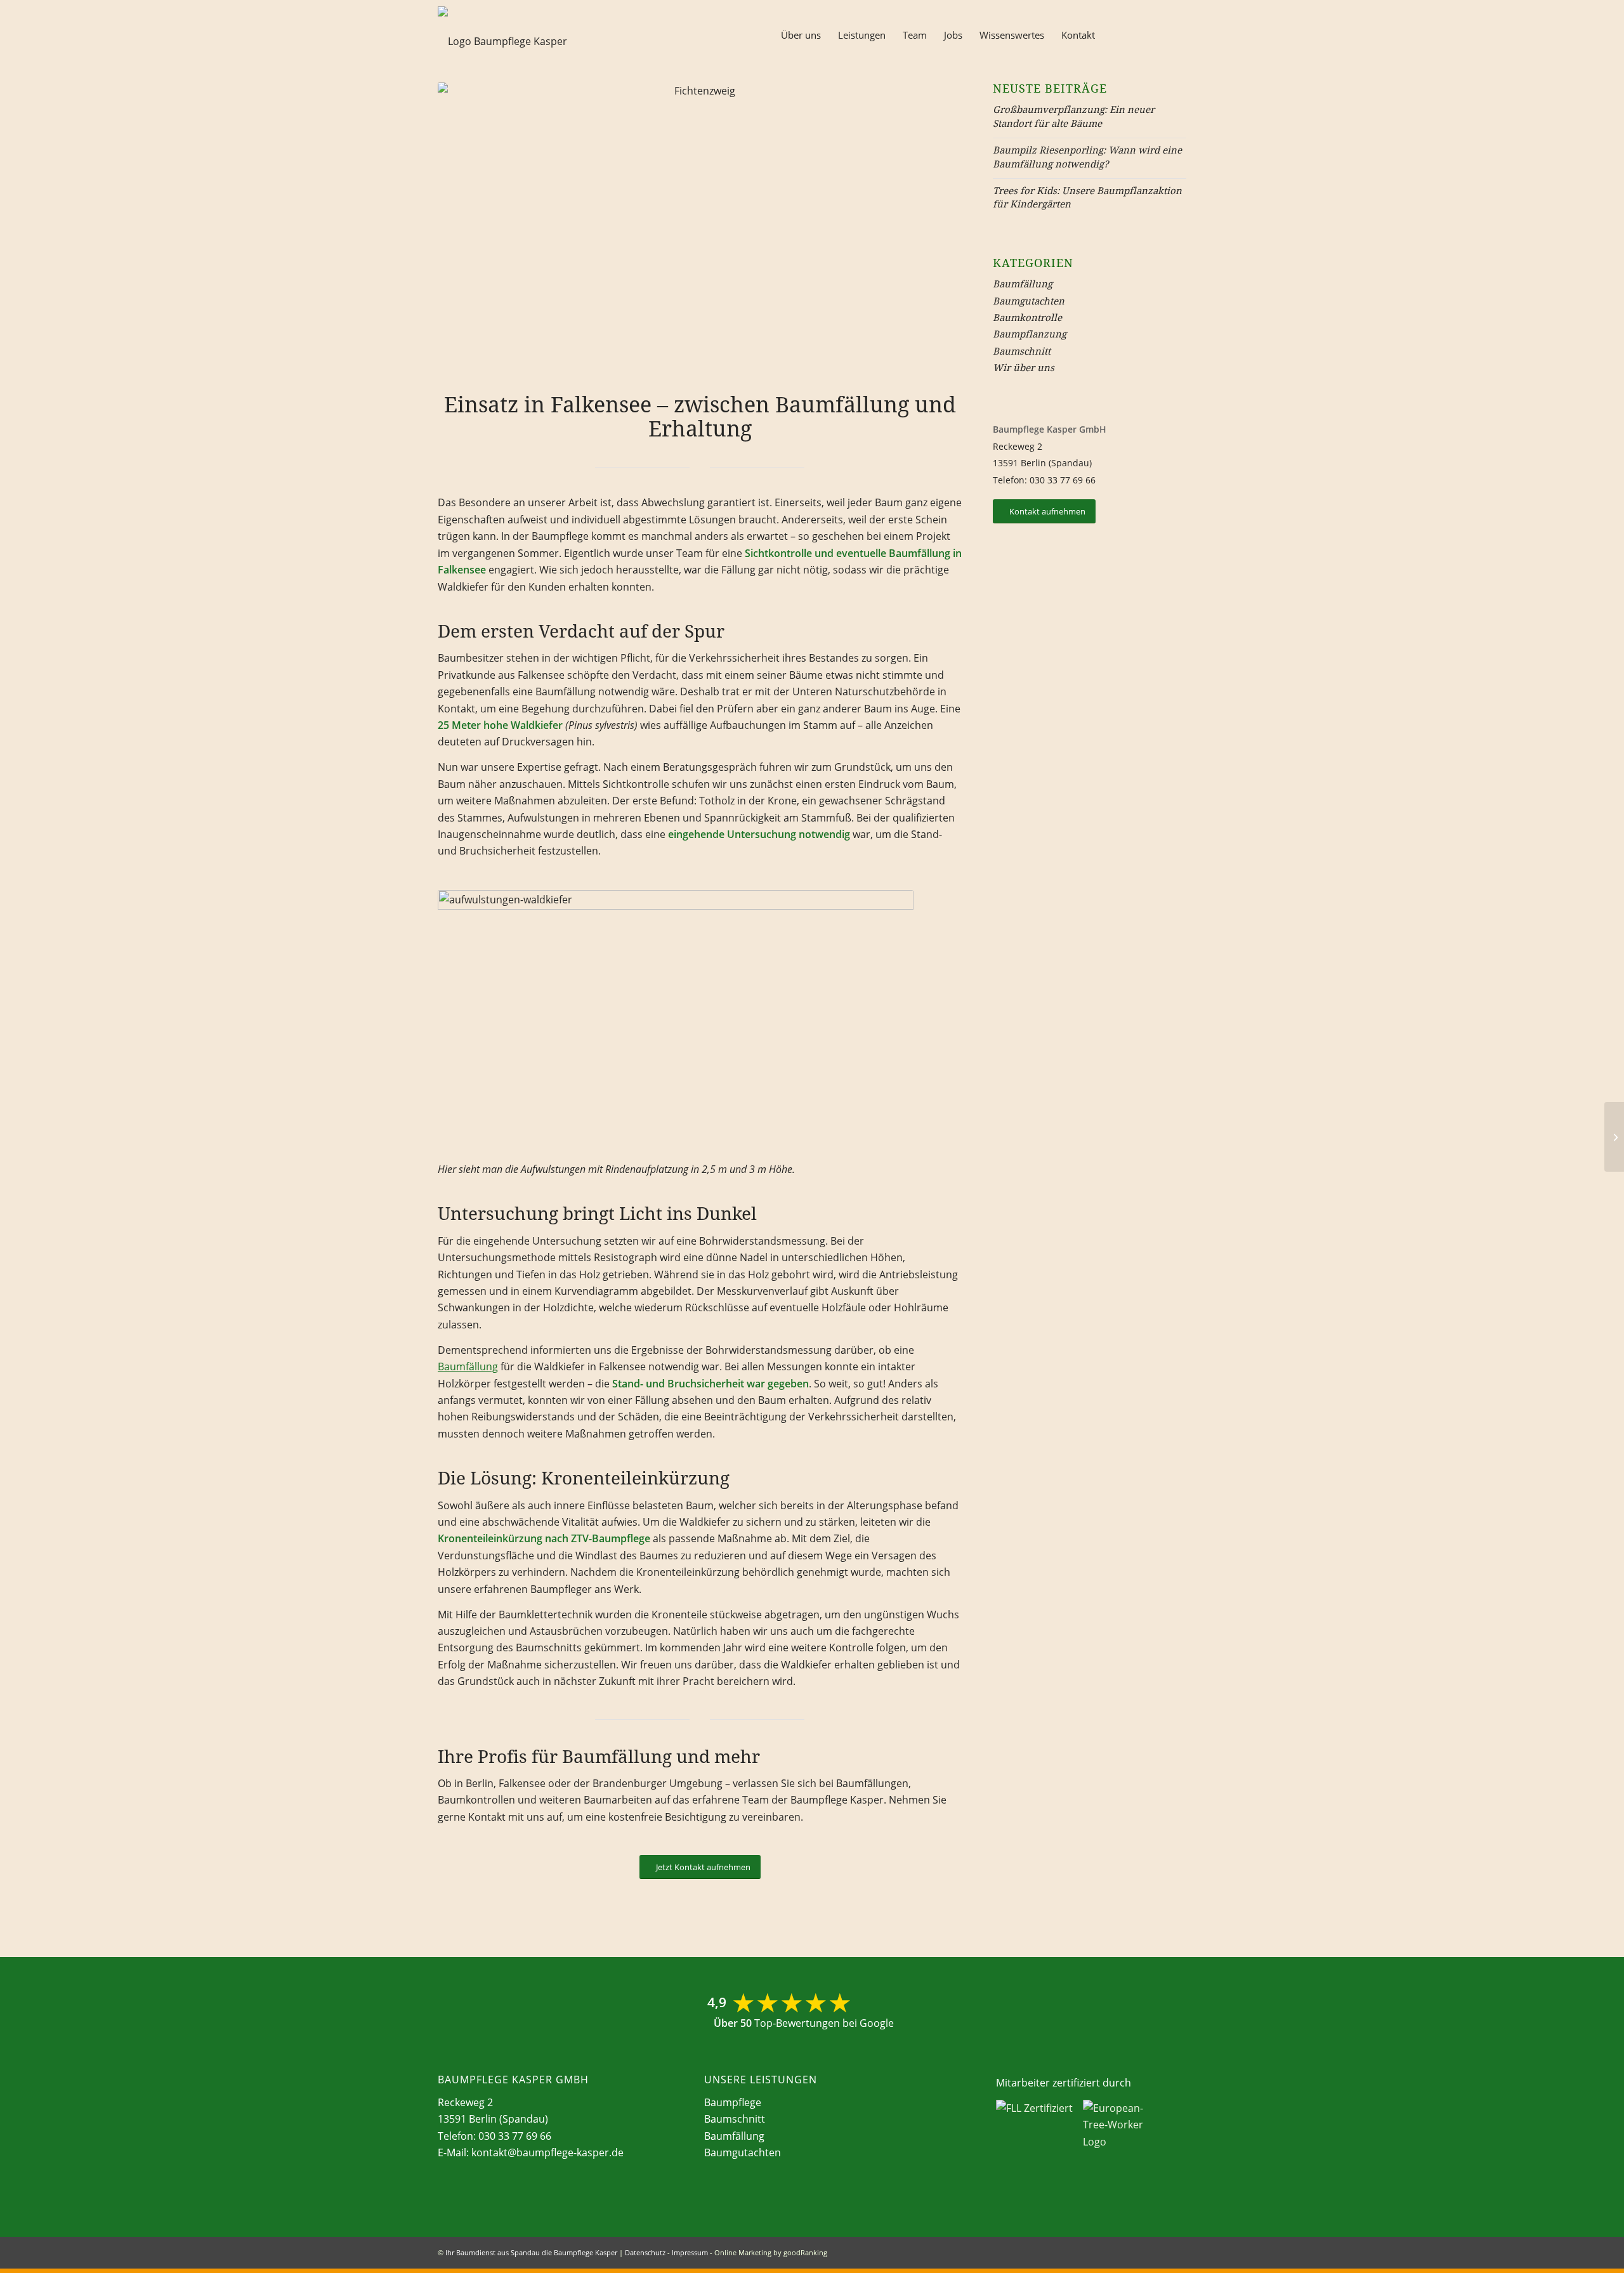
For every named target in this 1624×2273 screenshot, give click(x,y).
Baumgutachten (1029, 301)
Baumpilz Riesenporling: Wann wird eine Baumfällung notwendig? (1087, 156)
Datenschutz (645, 2252)
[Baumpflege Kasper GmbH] (506, 41)
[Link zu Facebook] (1139, 34)
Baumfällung (468, 1366)
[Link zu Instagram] (1158, 34)
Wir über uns (1024, 367)
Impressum (690, 2252)
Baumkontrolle (1027, 317)
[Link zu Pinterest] (1177, 34)
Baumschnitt (1022, 351)
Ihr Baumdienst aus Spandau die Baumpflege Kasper (531, 2252)
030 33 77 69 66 (1063, 480)
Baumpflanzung (1030, 334)
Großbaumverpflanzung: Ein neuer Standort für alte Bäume (1074, 116)
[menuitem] (801, 35)
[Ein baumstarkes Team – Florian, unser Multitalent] (1614, 1137)
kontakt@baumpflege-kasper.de (547, 2152)
